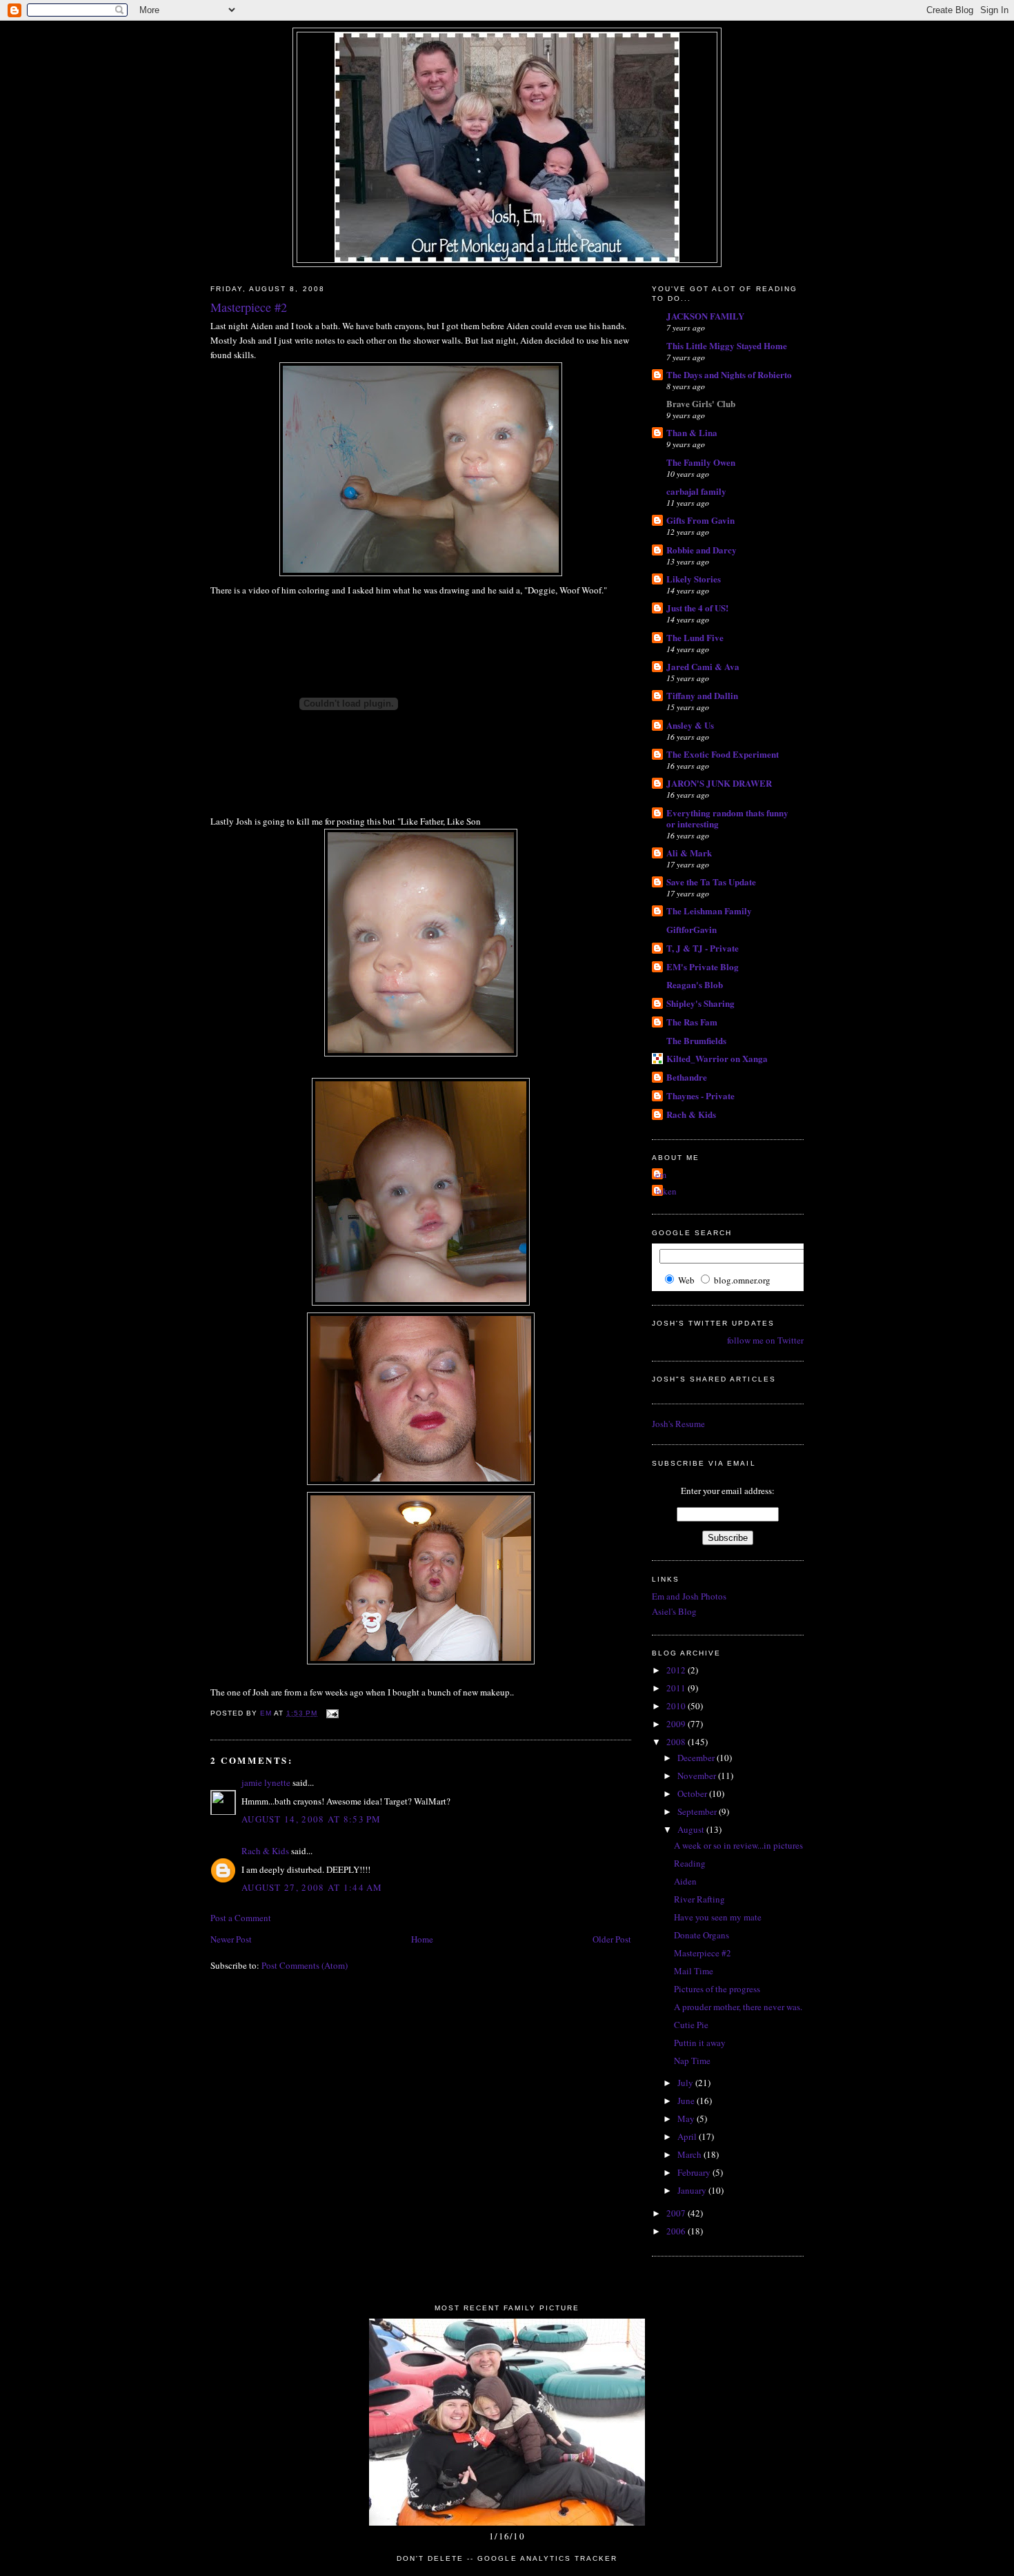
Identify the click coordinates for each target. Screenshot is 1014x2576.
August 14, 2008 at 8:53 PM (311, 1819)
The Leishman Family (709, 911)
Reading (690, 1863)
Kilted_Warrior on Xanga (717, 1058)
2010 (677, 1706)
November (698, 1776)
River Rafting (699, 1899)
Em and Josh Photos (689, 1596)
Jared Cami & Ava (703, 666)
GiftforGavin (692, 929)
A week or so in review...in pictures (738, 1845)
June (687, 2101)
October (693, 1793)
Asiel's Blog (674, 1611)
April (688, 2136)
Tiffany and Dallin (702, 695)
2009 (677, 1724)
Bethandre (687, 1077)
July (686, 2083)
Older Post (612, 1939)
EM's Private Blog (703, 966)
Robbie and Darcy (702, 550)
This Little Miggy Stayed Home (727, 345)
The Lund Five (695, 637)
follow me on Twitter (765, 1340)
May (687, 2118)
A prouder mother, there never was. (738, 2007)
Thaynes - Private (700, 1095)
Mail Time (694, 1971)
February (695, 2172)
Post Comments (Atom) (305, 1965)
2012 (677, 1670)
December (697, 1758)
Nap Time (692, 2061)
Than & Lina (692, 432)
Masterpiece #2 (703, 1953)
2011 (677, 1688)
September (698, 1811)
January (693, 2190)
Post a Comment (241, 1918)
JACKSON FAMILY (705, 316)
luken (666, 1191)
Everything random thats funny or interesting (727, 818)
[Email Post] (332, 1713)
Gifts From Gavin (700, 520)
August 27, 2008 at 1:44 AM (312, 1887)
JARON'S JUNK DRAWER (719, 783)
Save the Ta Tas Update (711, 882)
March (690, 2154)
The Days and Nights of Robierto (729, 374)
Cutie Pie (691, 2025)
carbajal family (696, 491)
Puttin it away (700, 2043)
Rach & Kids (265, 1851)
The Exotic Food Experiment (723, 754)
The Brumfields (696, 1040)
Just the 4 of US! (697, 608)
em (661, 1174)
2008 (677, 1742)
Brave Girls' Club (701, 403)
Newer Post (231, 1939)
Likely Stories (694, 579)
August (692, 1829)
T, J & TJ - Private (703, 948)
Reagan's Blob (695, 984)
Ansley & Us (690, 725)
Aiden (685, 1881)
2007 (677, 2213)
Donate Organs (702, 1935)
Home (422, 1939)
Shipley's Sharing (700, 1003)
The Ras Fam (692, 1022)
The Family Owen (701, 462)
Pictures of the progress (717, 1989)
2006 (677, 2231)
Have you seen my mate (718, 1917)
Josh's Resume (678, 1424)
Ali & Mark (689, 853)
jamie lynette (266, 1782)
